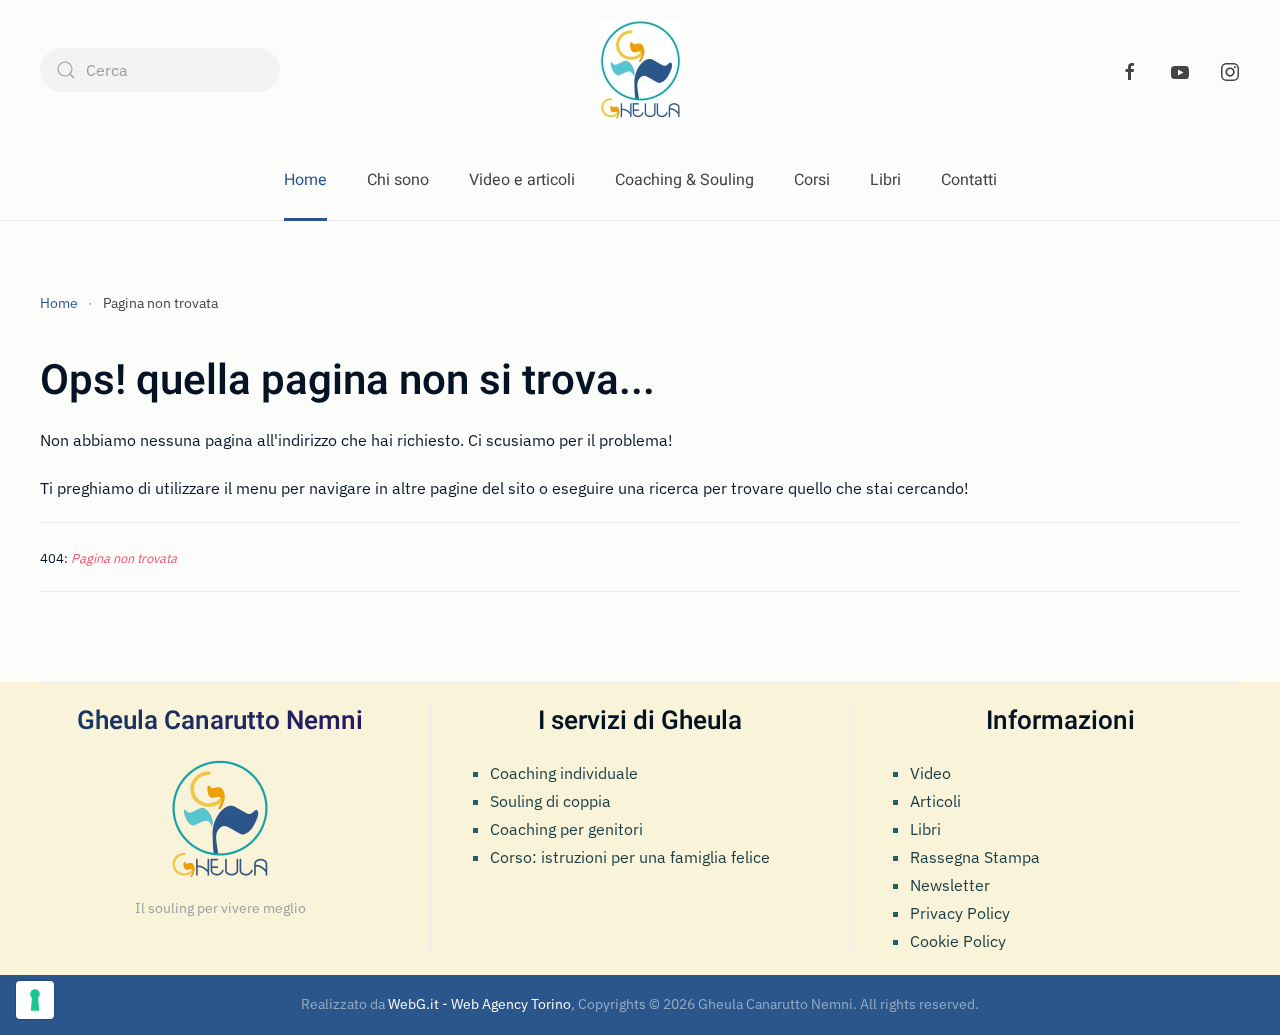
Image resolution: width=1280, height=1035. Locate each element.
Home (305, 180)
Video (930, 773)
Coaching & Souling (684, 180)
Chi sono (398, 180)
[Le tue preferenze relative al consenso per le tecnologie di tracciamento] (35, 1000)
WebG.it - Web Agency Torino (479, 1004)
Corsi (812, 180)
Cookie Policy (958, 941)
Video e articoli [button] (522, 180)
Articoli (935, 801)
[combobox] (160, 70)
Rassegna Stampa (975, 857)
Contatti (969, 180)
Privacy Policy (960, 913)
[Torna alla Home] (640, 70)
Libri (885, 180)
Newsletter (950, 885)
